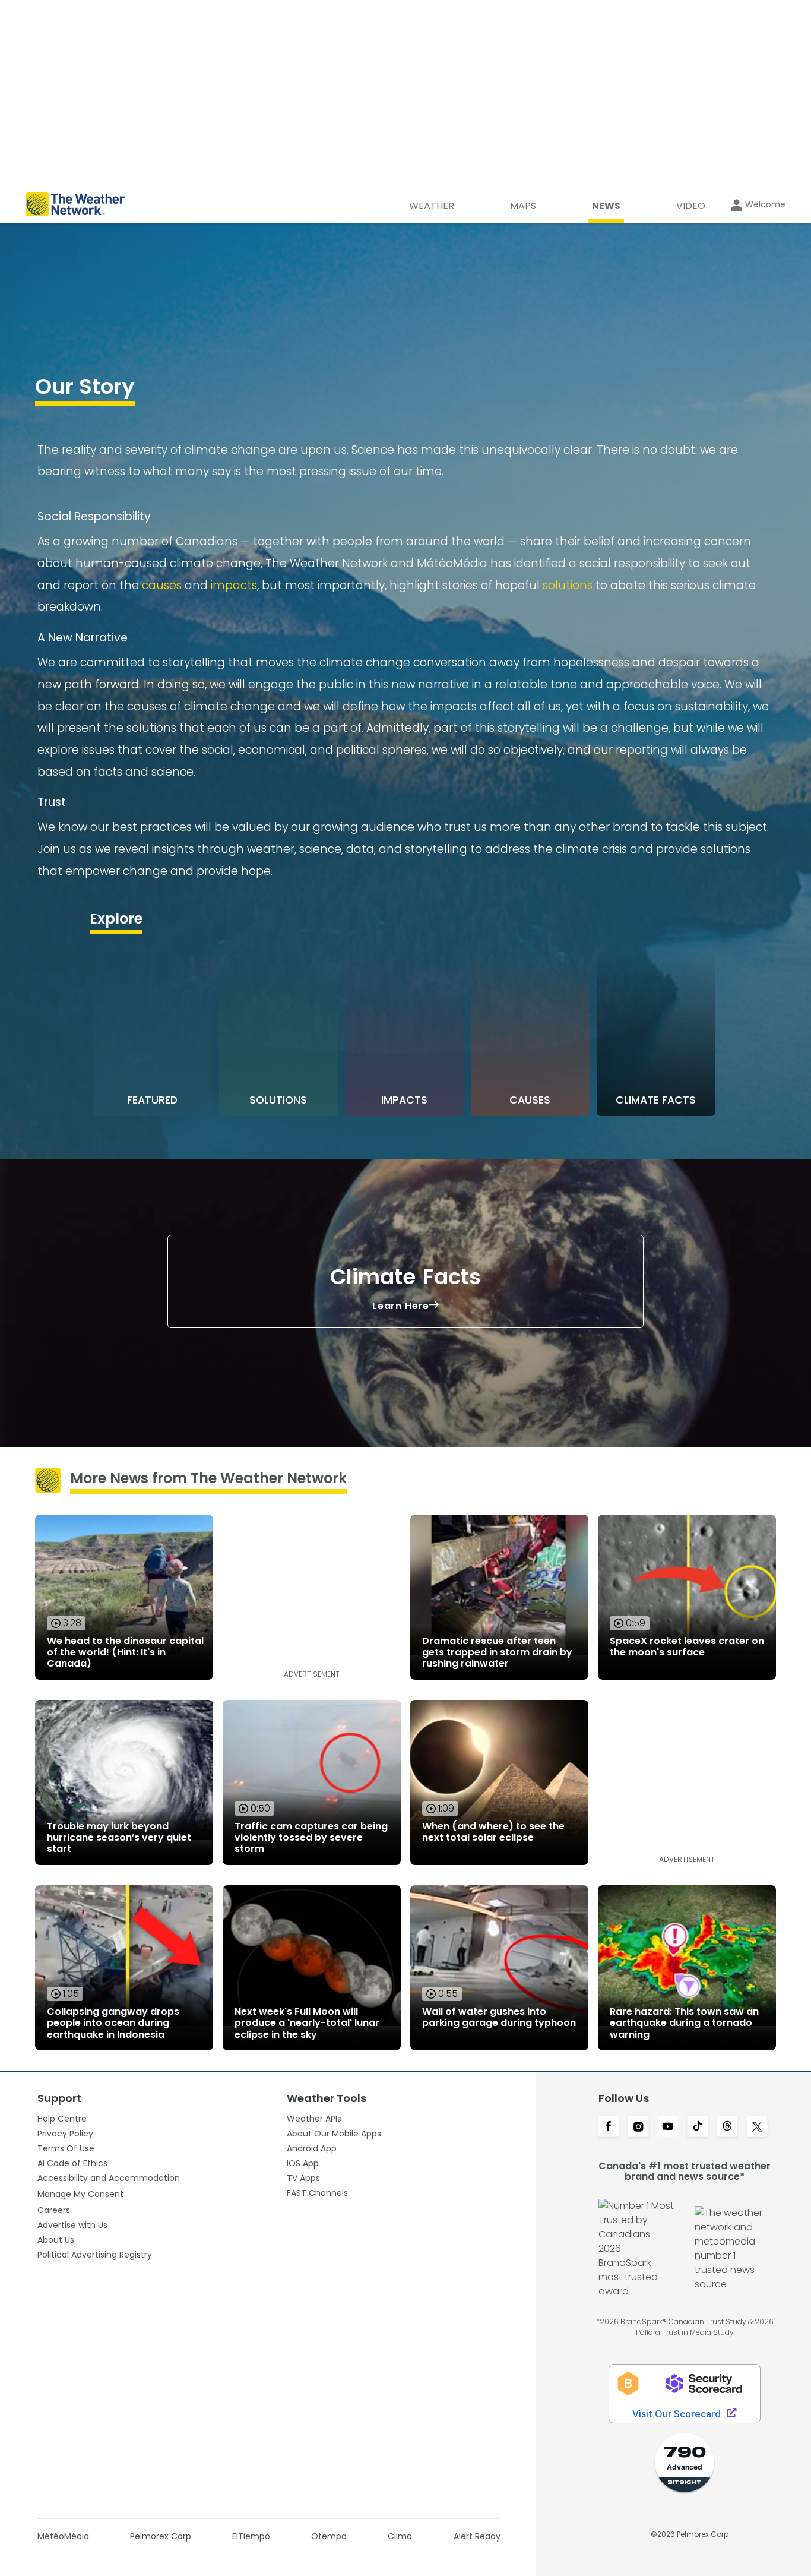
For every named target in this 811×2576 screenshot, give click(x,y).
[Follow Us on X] (757, 2128)
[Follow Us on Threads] (727, 2128)
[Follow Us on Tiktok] (698, 2128)
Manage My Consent (80, 2194)
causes (162, 585)
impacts (234, 585)
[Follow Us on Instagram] (638, 2128)
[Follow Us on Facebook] (609, 2128)
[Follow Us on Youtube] (668, 2128)
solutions (568, 585)
